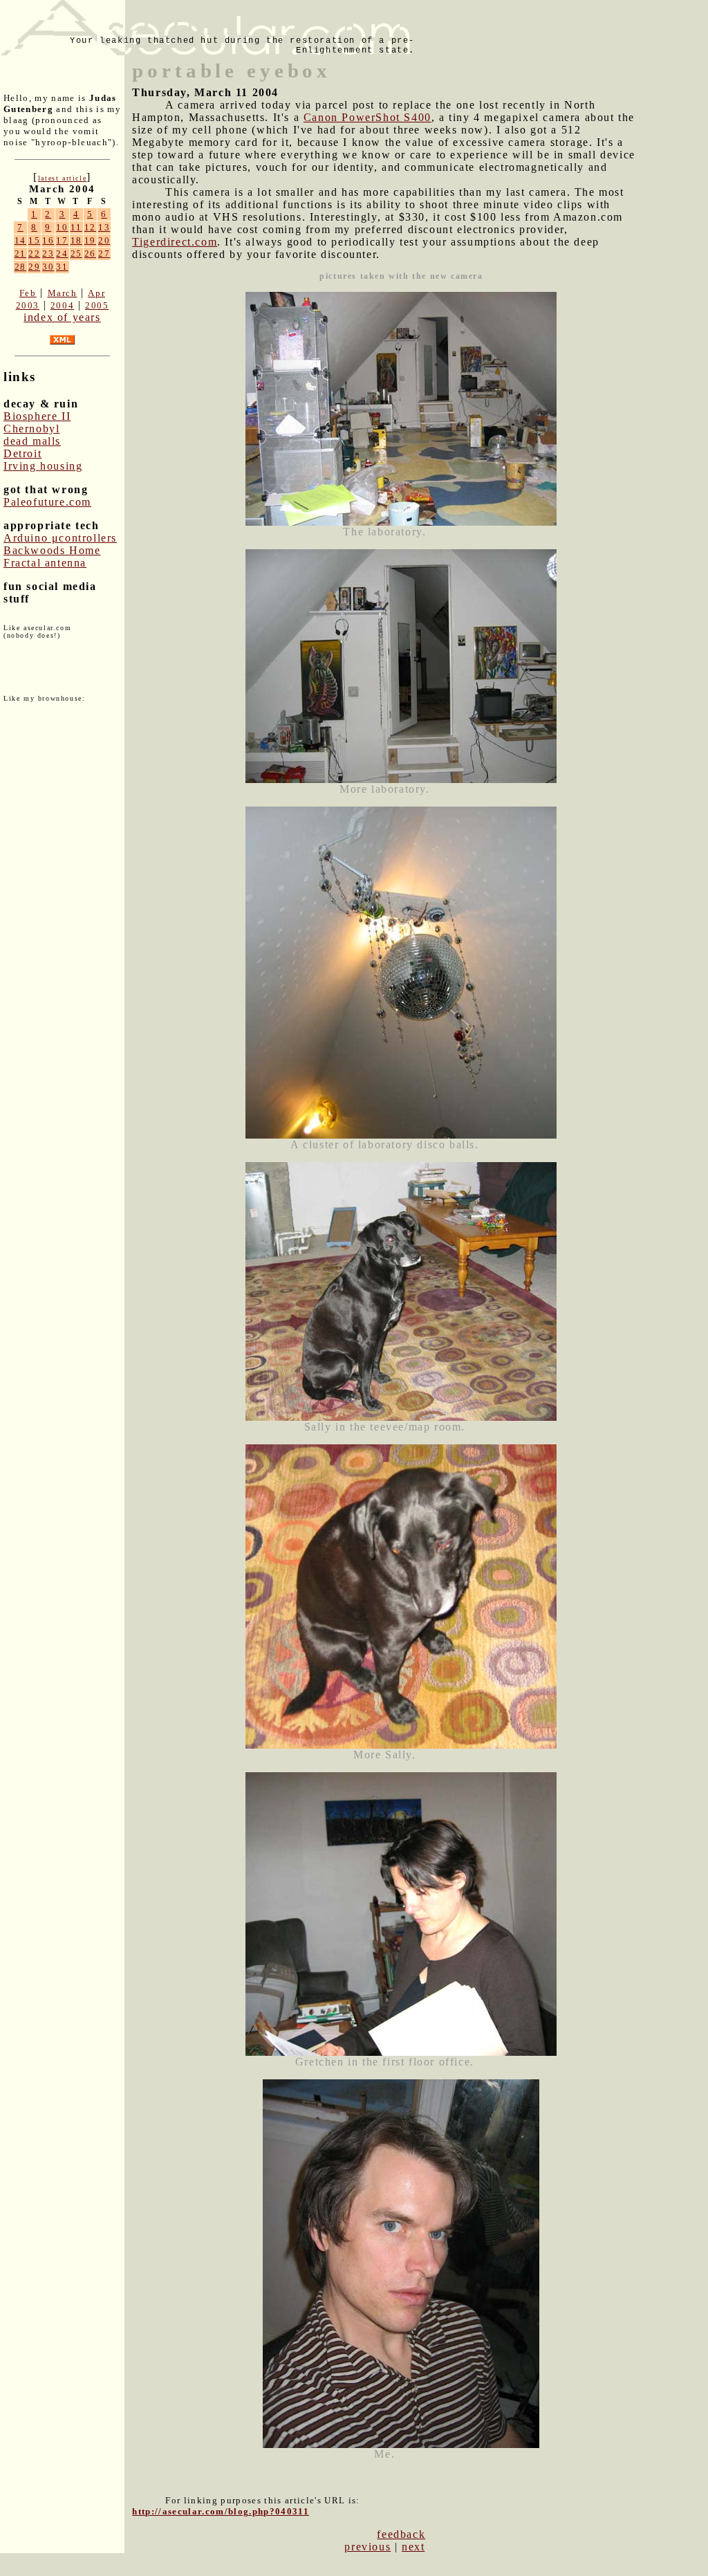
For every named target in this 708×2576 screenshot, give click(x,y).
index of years (62, 317)
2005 (97, 305)
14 (20, 240)
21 (20, 254)
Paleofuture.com (47, 502)
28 (20, 267)
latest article (62, 178)
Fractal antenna (45, 563)
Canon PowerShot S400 (367, 117)
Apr (96, 293)
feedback (401, 2534)
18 (76, 240)
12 (90, 227)
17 (62, 240)
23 (48, 254)
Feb (28, 293)
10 (62, 227)
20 (104, 240)
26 (90, 254)
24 (62, 254)
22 (34, 254)
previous (367, 2547)
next (413, 2547)
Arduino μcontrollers (60, 538)
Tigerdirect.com (175, 242)
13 (104, 227)
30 (48, 267)
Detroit (22, 453)
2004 (62, 305)
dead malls (32, 441)
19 (90, 240)
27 (104, 254)
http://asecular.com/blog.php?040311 (221, 2511)
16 (48, 240)
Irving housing (43, 466)
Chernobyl (31, 429)
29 (34, 267)
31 (62, 267)
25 (76, 254)
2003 (28, 305)
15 (34, 240)
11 (76, 227)
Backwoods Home (52, 550)
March (63, 293)
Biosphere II (37, 416)
